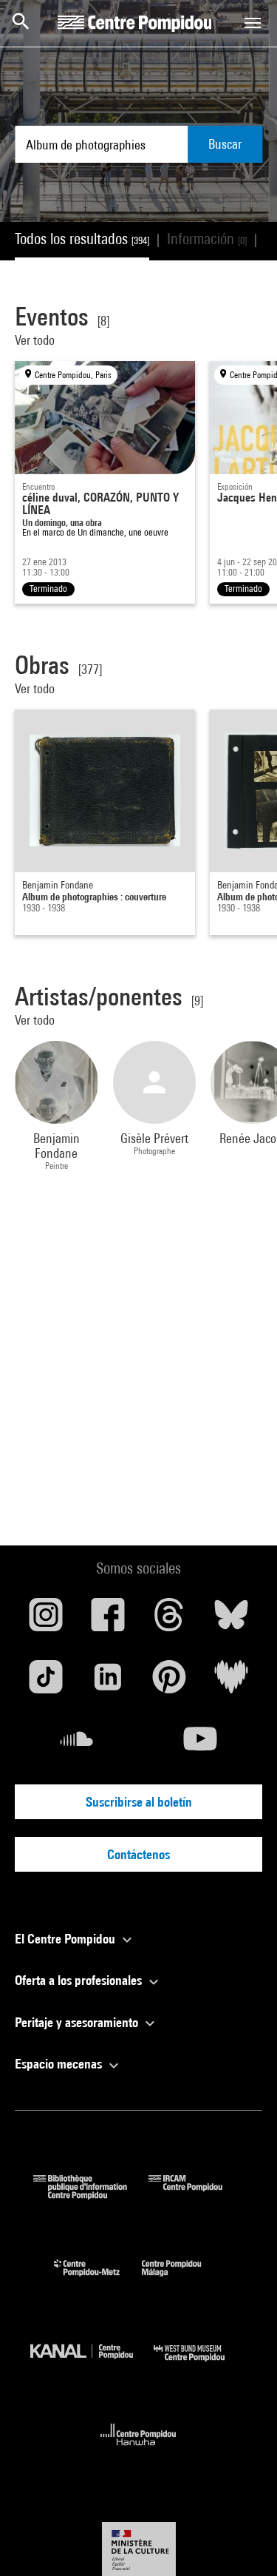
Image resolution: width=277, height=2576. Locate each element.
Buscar (225, 144)
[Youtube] (201, 1744)
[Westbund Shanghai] (200, 2365)
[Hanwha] (138, 2450)
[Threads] (170, 1620)
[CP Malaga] (182, 2280)
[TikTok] (46, 1682)
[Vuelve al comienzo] (242, 2541)
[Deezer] (231, 1682)
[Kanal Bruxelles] (92, 2365)
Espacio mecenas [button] (60, 2064)
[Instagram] (46, 1620)
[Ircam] (196, 2195)
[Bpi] (91, 2195)
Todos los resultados (82, 239)
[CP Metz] (98, 2280)
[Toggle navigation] (253, 23)
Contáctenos (138, 1854)
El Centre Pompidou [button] (66, 1939)
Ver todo (36, 340)
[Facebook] (108, 1620)
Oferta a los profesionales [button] (80, 1980)
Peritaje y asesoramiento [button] (78, 2022)
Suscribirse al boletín (139, 1802)
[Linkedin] (108, 1682)
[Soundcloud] (77, 1744)
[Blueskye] (231, 1620)
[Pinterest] (170, 1682)
